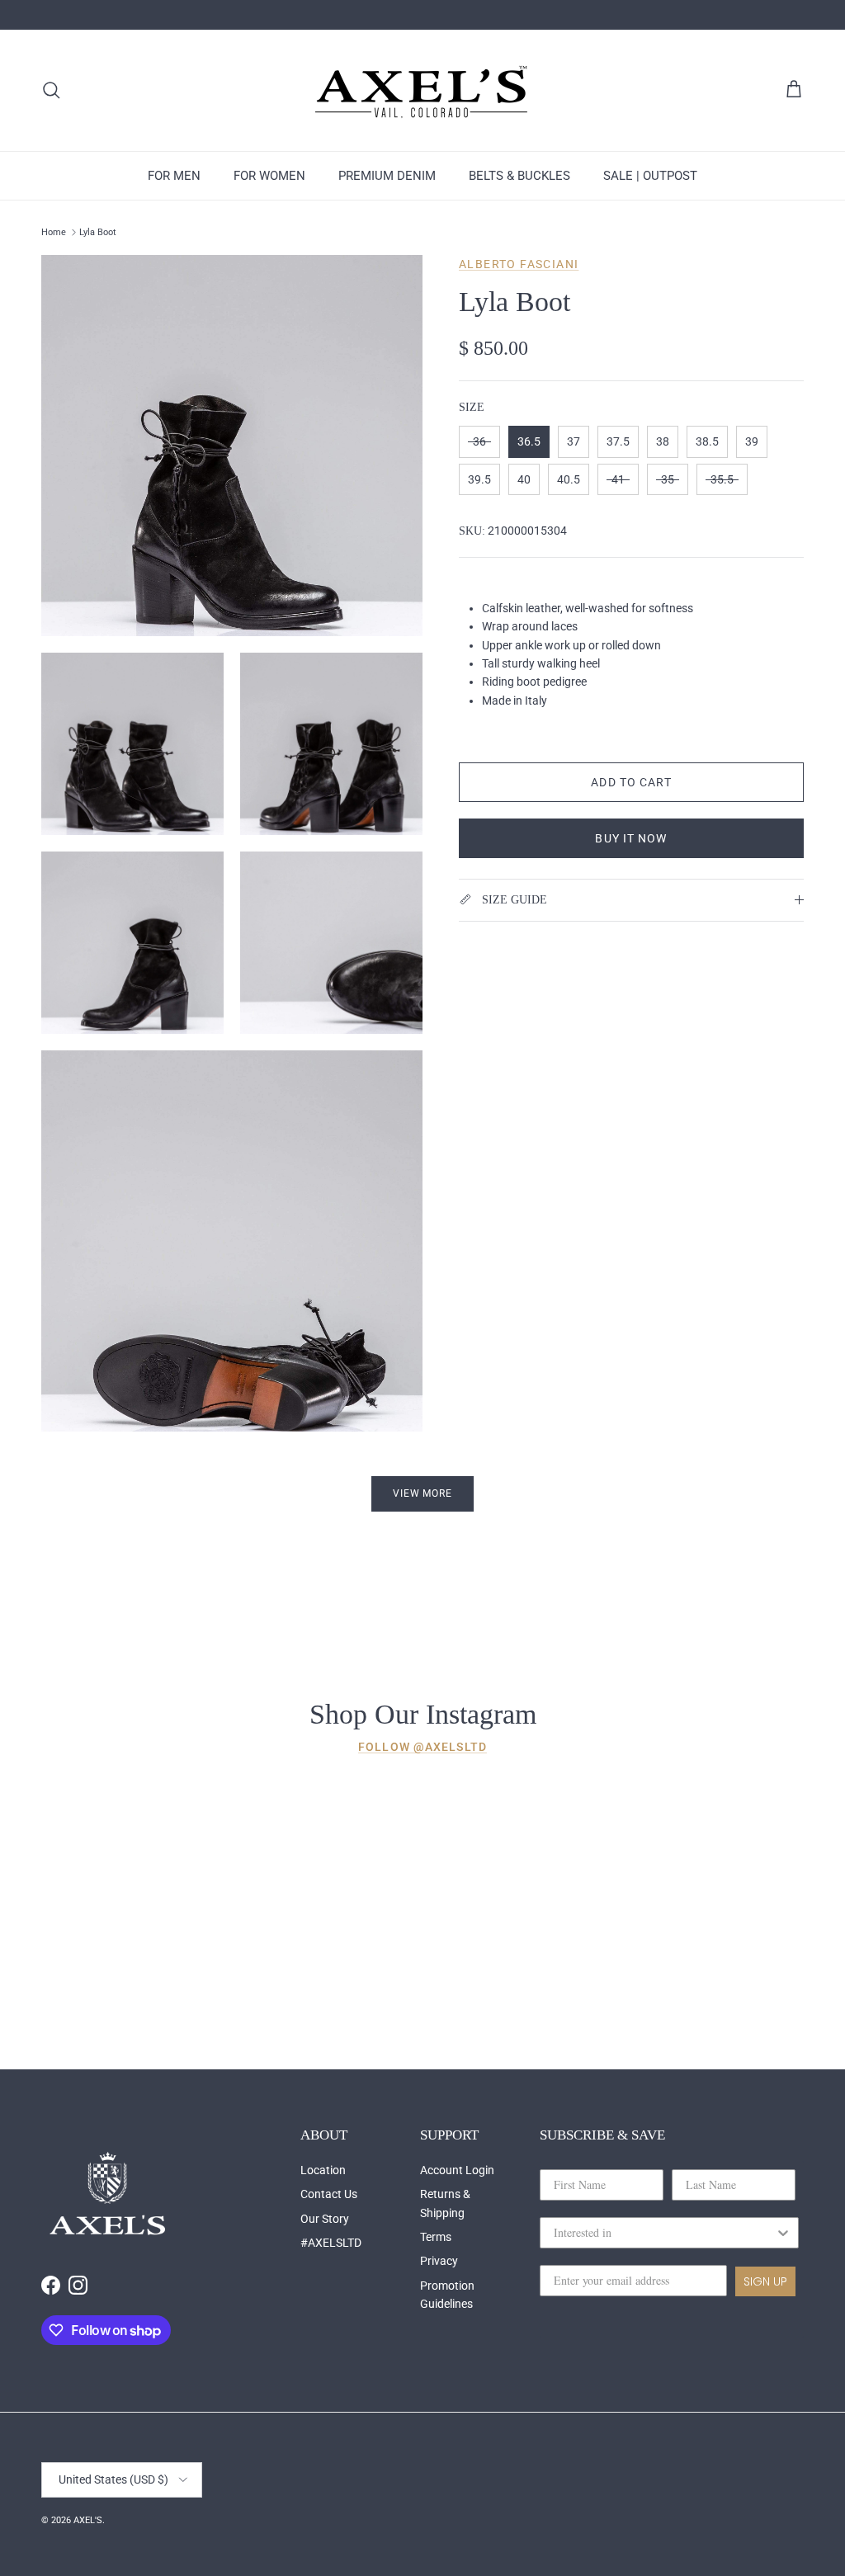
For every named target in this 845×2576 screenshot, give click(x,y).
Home (54, 232)
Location (323, 2170)
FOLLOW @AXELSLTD (422, 1747)
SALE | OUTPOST (650, 176)
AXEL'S (88, 2520)
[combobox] (664, 2233)
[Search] (51, 90)
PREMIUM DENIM (387, 176)
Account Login (457, 2170)
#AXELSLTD (331, 2243)
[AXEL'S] (422, 90)
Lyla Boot (98, 232)
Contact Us (329, 2194)
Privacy (439, 2261)
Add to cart (631, 782)
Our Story (325, 2219)
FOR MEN (174, 176)
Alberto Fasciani (519, 264)
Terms (436, 2237)
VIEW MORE (423, 1493)
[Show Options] (783, 2233)
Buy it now (631, 838)
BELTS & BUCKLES (519, 176)
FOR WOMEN (269, 176)
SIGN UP (765, 2281)
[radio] (479, 442)
